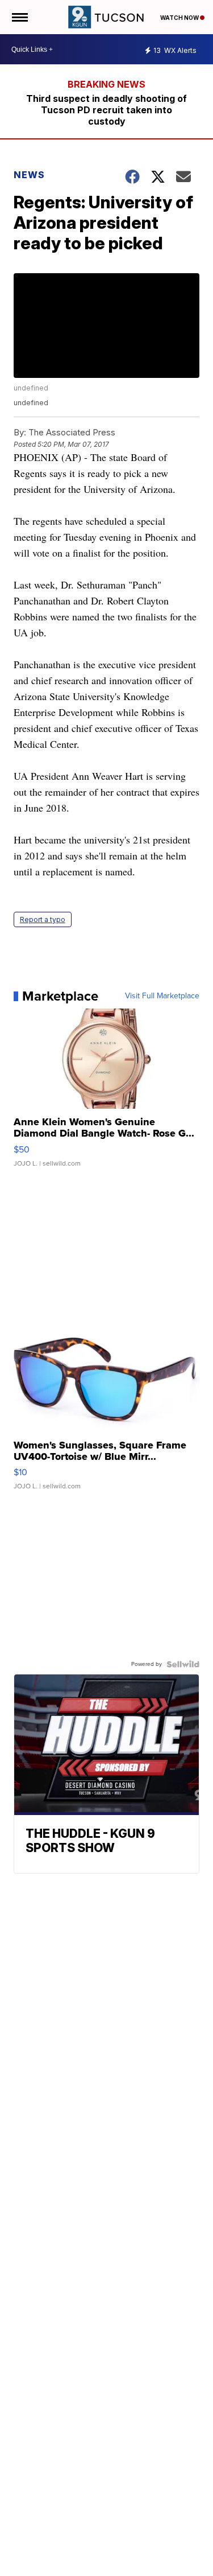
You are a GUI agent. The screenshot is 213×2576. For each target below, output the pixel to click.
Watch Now (180, 18)
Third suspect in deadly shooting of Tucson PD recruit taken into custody (106, 110)
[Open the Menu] (19, 17)
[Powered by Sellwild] (183, 1664)
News (29, 175)
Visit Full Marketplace (162, 996)
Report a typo (43, 919)
